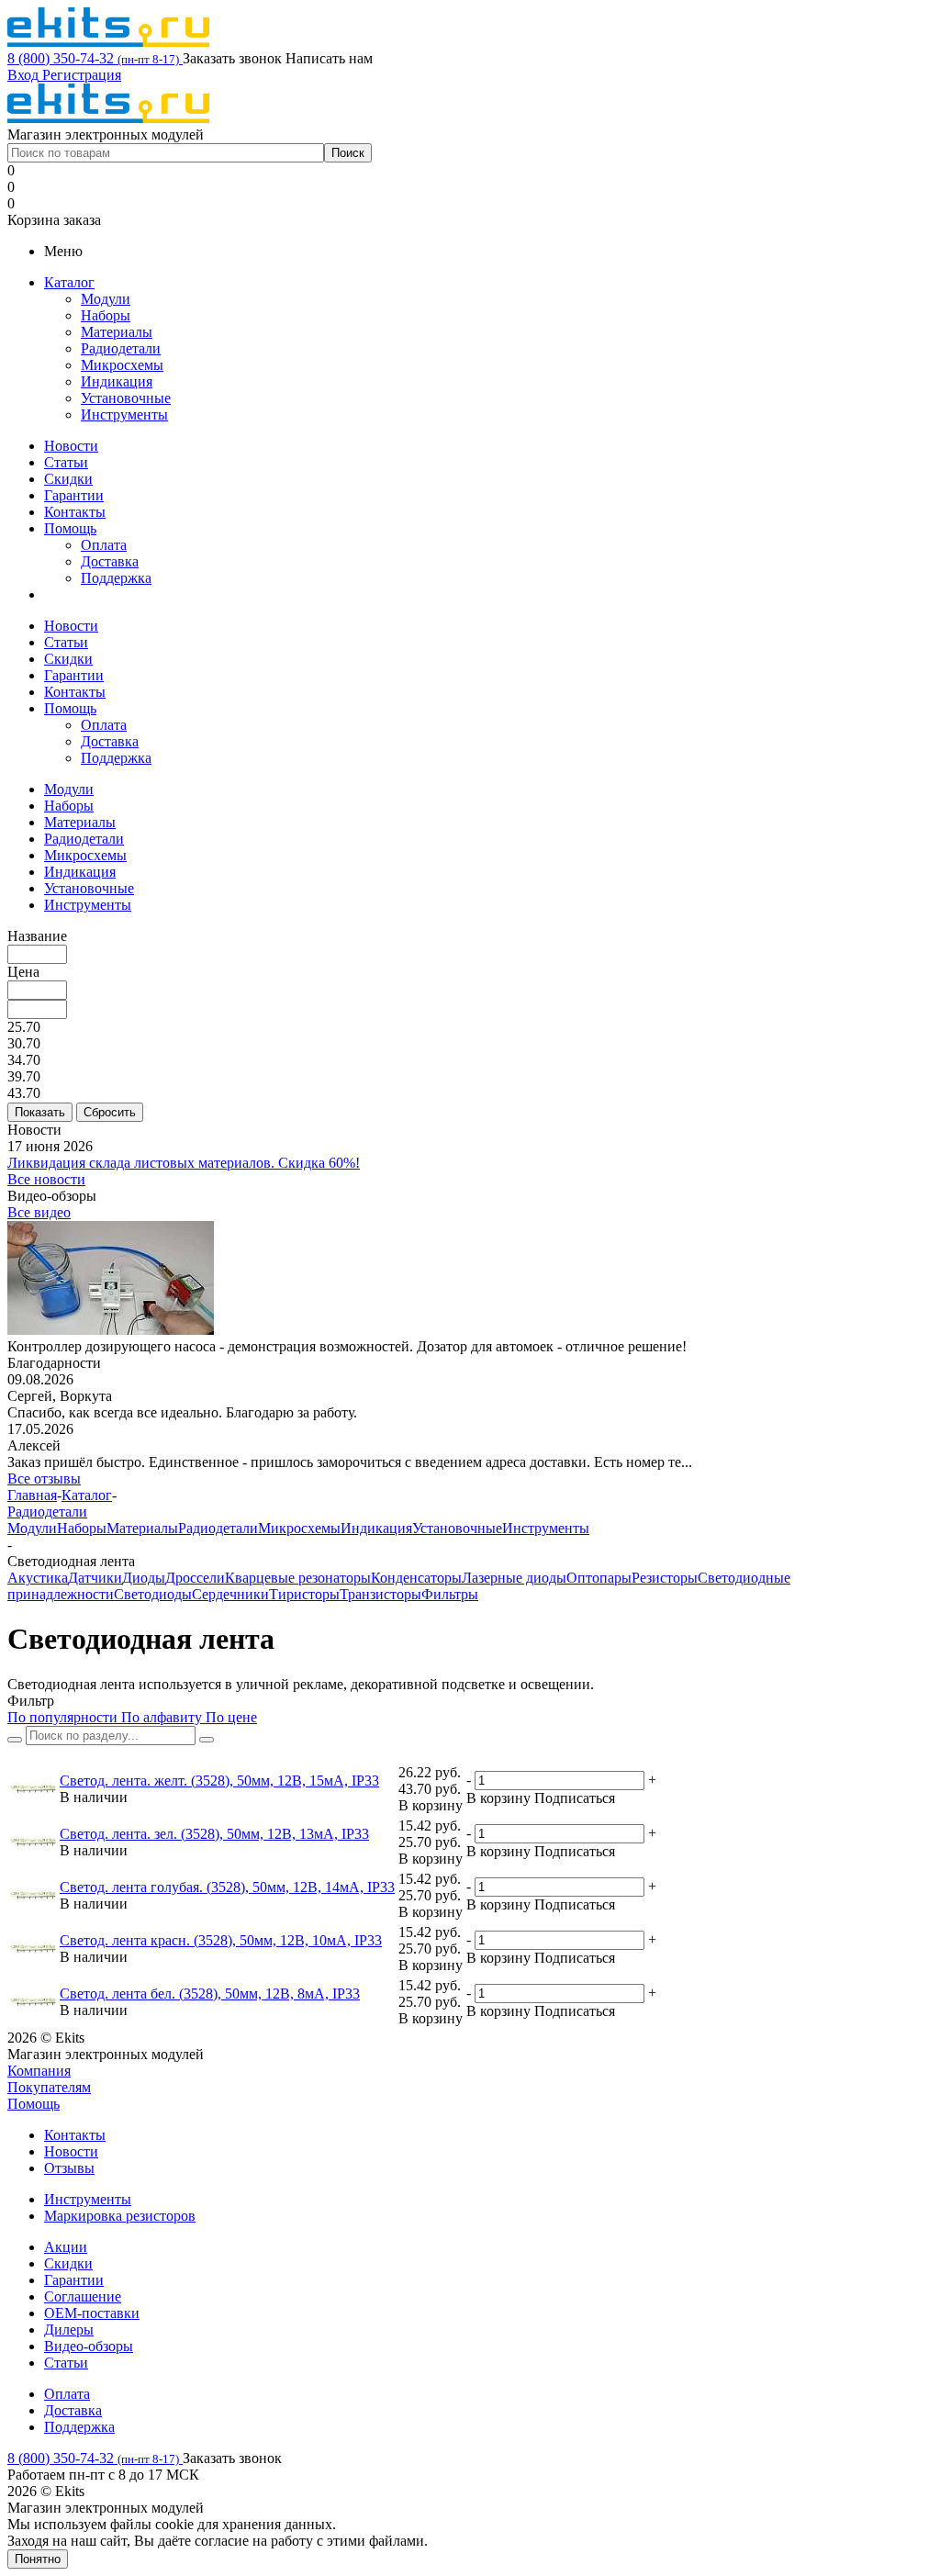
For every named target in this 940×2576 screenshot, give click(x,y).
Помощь (70, 528)
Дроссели (195, 1578)
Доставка (110, 561)
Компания (39, 2071)
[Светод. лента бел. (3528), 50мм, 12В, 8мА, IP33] (33, 2002)
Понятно (38, 2559)
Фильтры (450, 1594)
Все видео (39, 1212)
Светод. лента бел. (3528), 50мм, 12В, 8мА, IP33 (210, 1994)
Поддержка (116, 578)
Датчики (95, 1578)
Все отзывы (44, 1478)
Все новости (46, 1179)
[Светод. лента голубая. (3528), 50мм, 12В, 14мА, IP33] (33, 1895)
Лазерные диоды (514, 1578)
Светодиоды (153, 1594)
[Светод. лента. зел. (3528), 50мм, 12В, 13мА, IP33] (33, 1842)
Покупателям (49, 2087)
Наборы (106, 315)
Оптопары (599, 1578)
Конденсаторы (416, 1578)
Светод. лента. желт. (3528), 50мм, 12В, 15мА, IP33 (219, 1781)
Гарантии (74, 495)
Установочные (126, 398)
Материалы (117, 332)
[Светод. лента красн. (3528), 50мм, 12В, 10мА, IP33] (33, 1949)
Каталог (69, 282)
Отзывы (69, 2168)
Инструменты (124, 414)
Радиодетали (121, 348)
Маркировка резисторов (120, 2216)
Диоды (144, 1578)
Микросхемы (122, 365)
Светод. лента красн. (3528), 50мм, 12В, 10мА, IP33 (221, 1940)
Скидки (68, 479)
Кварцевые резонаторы (298, 1578)
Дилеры (69, 2330)
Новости (71, 446)
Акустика (38, 1578)
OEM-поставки (92, 2313)
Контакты (75, 512)
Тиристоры (304, 1594)
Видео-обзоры (89, 2346)
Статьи (66, 462)
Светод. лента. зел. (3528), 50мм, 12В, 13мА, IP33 (214, 1834)
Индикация (117, 381)
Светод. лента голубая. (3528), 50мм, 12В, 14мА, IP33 (227, 1887)
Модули (106, 299)
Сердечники (230, 1594)
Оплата (104, 545)
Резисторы (665, 1578)
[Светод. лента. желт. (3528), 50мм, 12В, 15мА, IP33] (33, 1789)
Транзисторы (380, 1594)
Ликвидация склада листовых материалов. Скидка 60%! (184, 1163)
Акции (66, 2247)
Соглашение (83, 2296)
